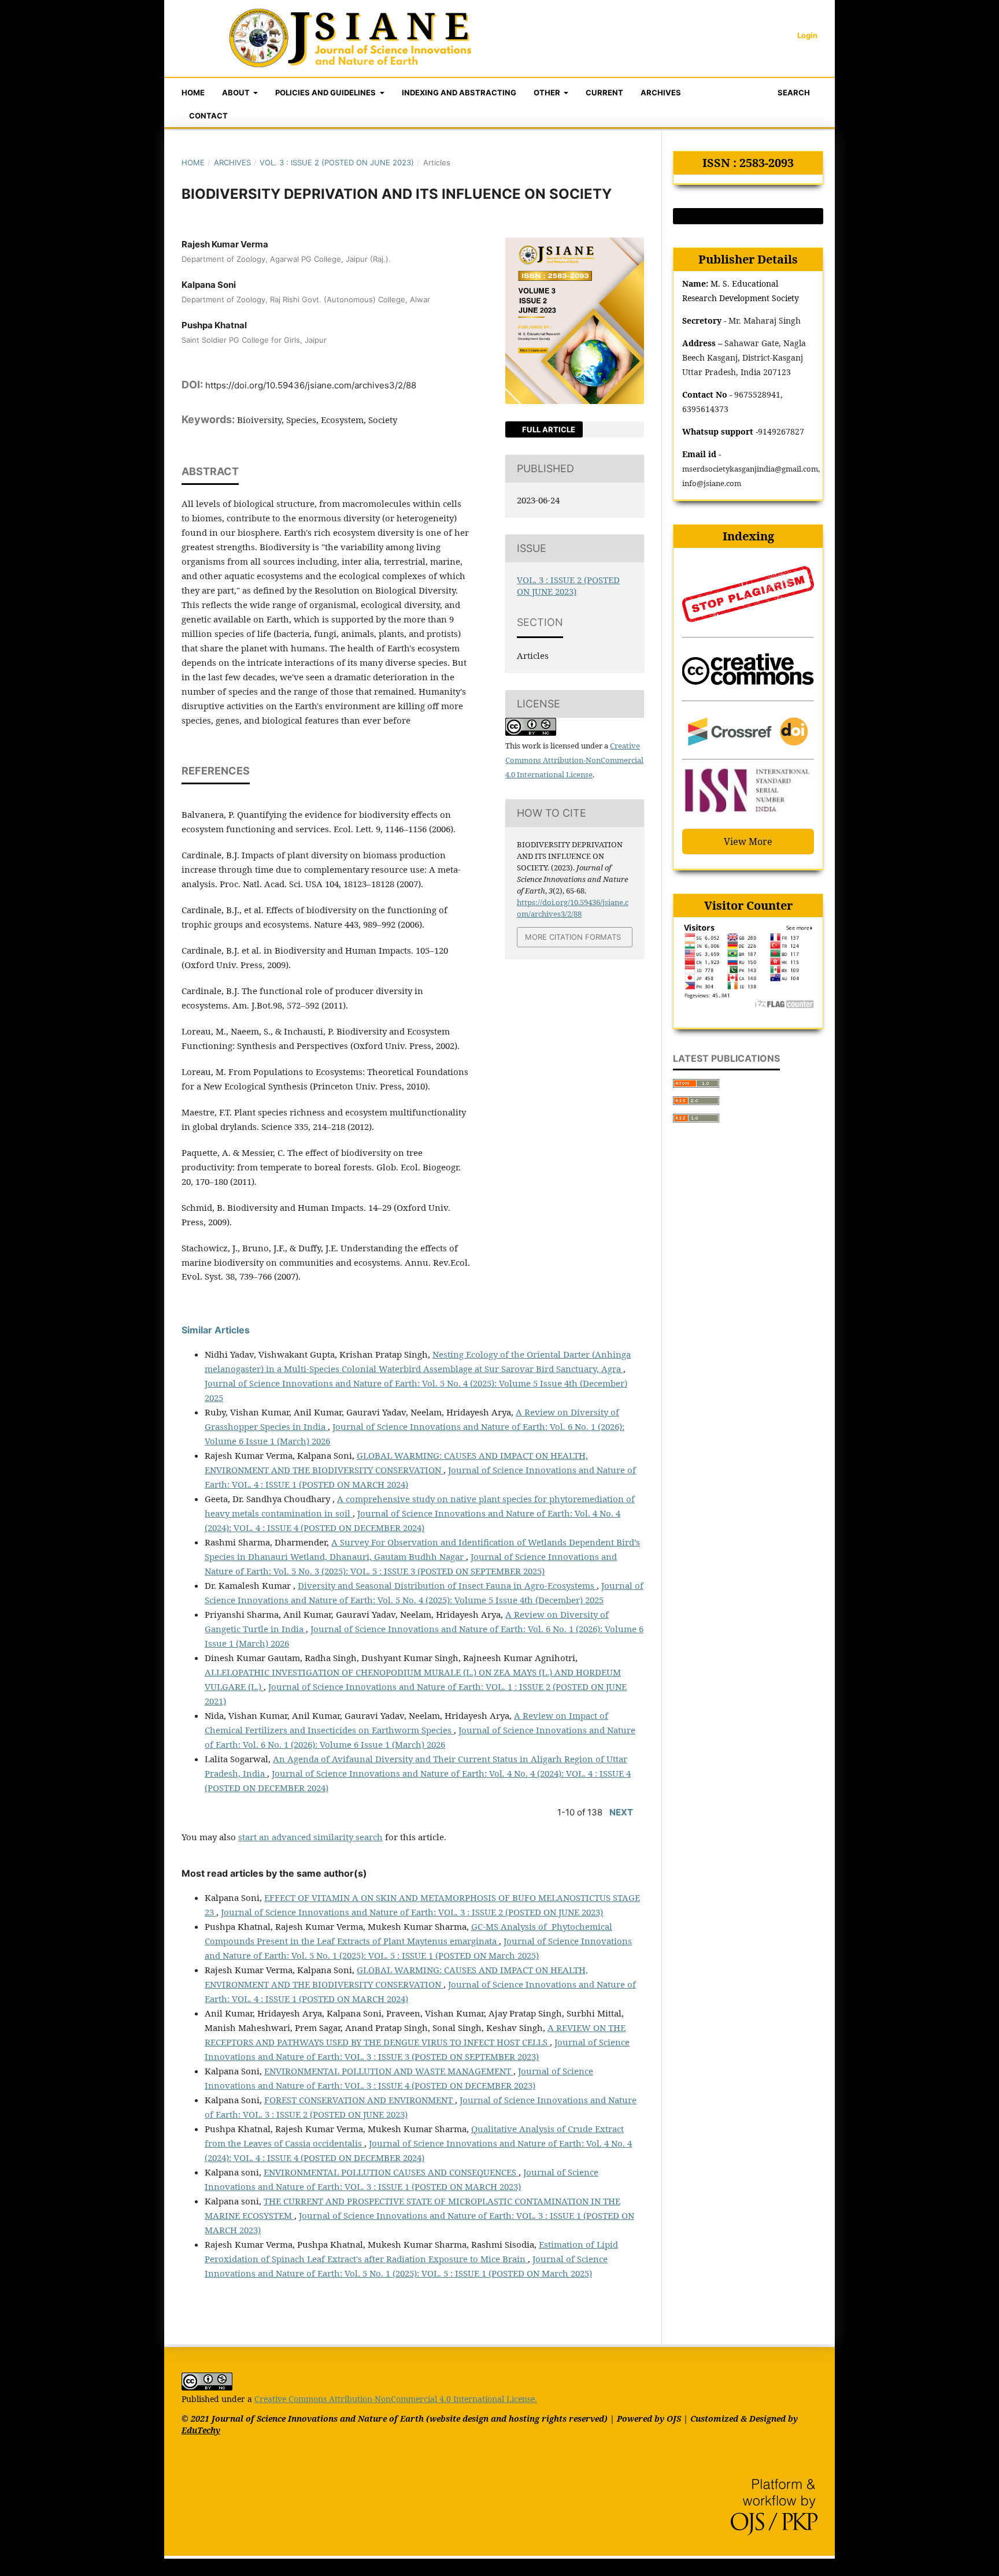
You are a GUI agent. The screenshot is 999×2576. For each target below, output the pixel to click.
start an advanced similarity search (310, 1837)
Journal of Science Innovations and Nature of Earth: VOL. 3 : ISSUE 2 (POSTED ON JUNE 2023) (412, 1912)
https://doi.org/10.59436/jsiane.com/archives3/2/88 (311, 385)
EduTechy (201, 2430)
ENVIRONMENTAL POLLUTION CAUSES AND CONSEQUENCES (391, 2172)
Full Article (548, 429)
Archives (661, 92)
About (237, 92)
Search (793, 92)
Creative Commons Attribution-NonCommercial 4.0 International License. (396, 2399)
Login (807, 35)
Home (193, 92)
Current (604, 92)
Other (548, 92)
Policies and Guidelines (326, 92)
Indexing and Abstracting (459, 92)
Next (621, 1812)
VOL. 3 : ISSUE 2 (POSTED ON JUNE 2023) (337, 162)
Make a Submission (748, 216)
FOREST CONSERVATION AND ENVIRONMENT (360, 2100)
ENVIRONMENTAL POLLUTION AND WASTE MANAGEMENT (389, 2071)
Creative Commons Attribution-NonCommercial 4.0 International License (574, 760)
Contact (208, 116)
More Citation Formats (573, 937)
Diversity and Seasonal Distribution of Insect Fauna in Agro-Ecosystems (447, 1585)
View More (748, 842)
